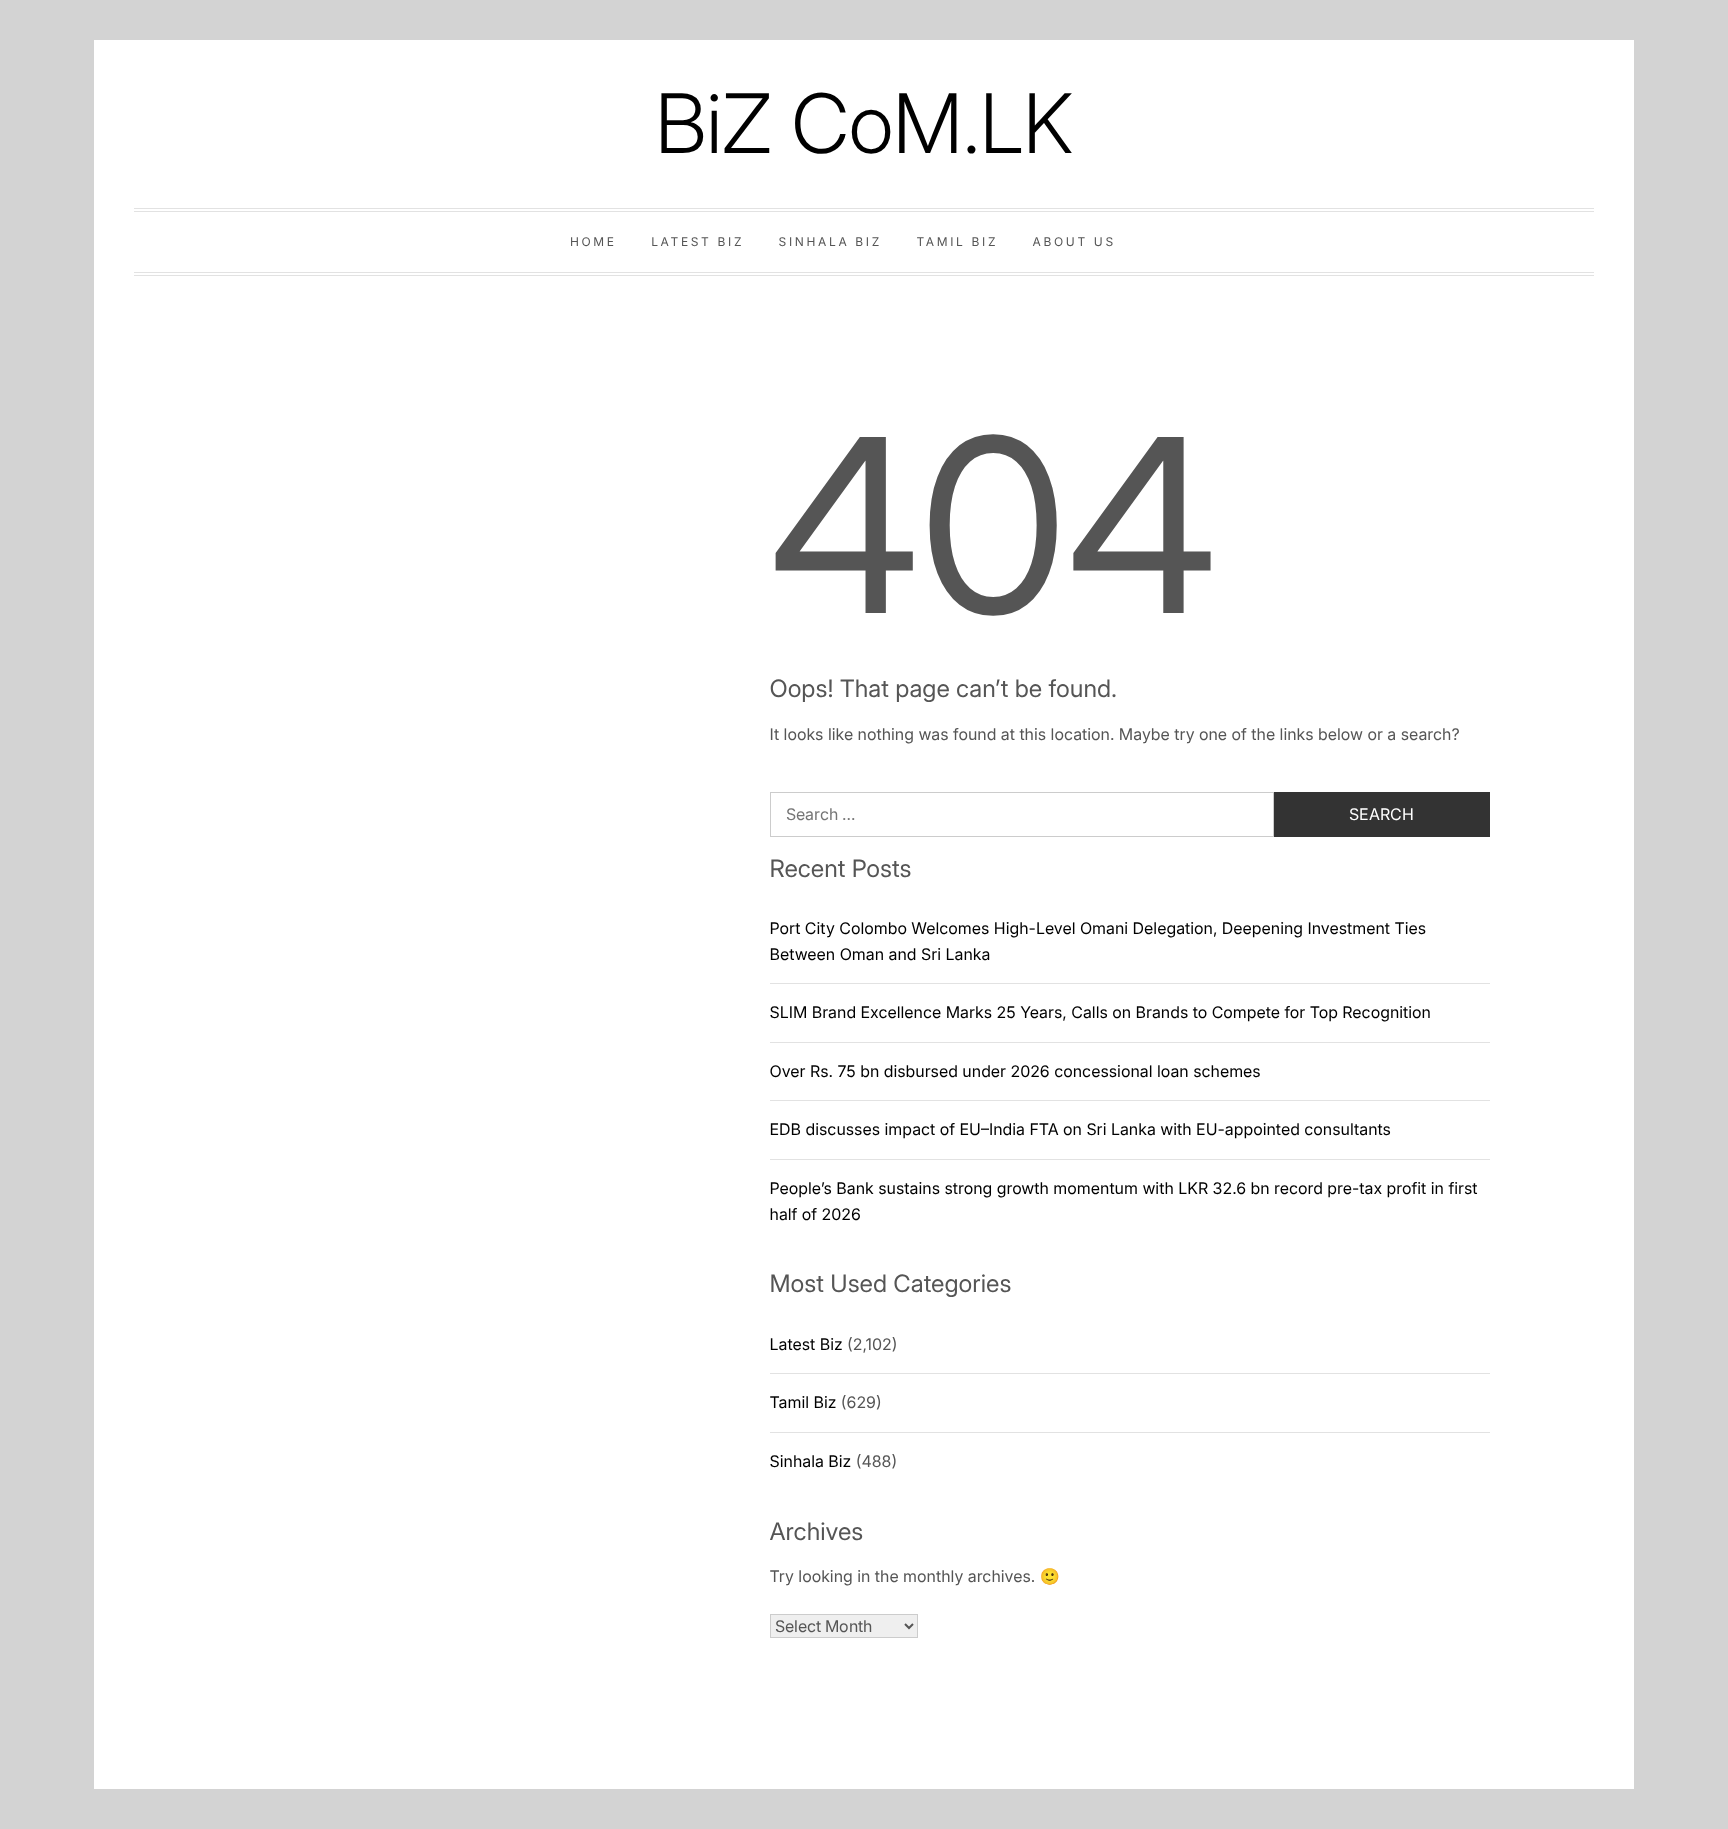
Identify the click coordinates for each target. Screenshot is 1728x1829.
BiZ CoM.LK (864, 123)
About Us (1074, 241)
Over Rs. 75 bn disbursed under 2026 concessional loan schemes (1015, 1071)
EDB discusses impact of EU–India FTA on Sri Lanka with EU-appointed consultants (1080, 1129)
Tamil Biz (957, 241)
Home (593, 241)
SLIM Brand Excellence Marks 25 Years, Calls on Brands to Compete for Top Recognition (1101, 1012)
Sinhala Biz (830, 241)
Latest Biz (697, 241)
